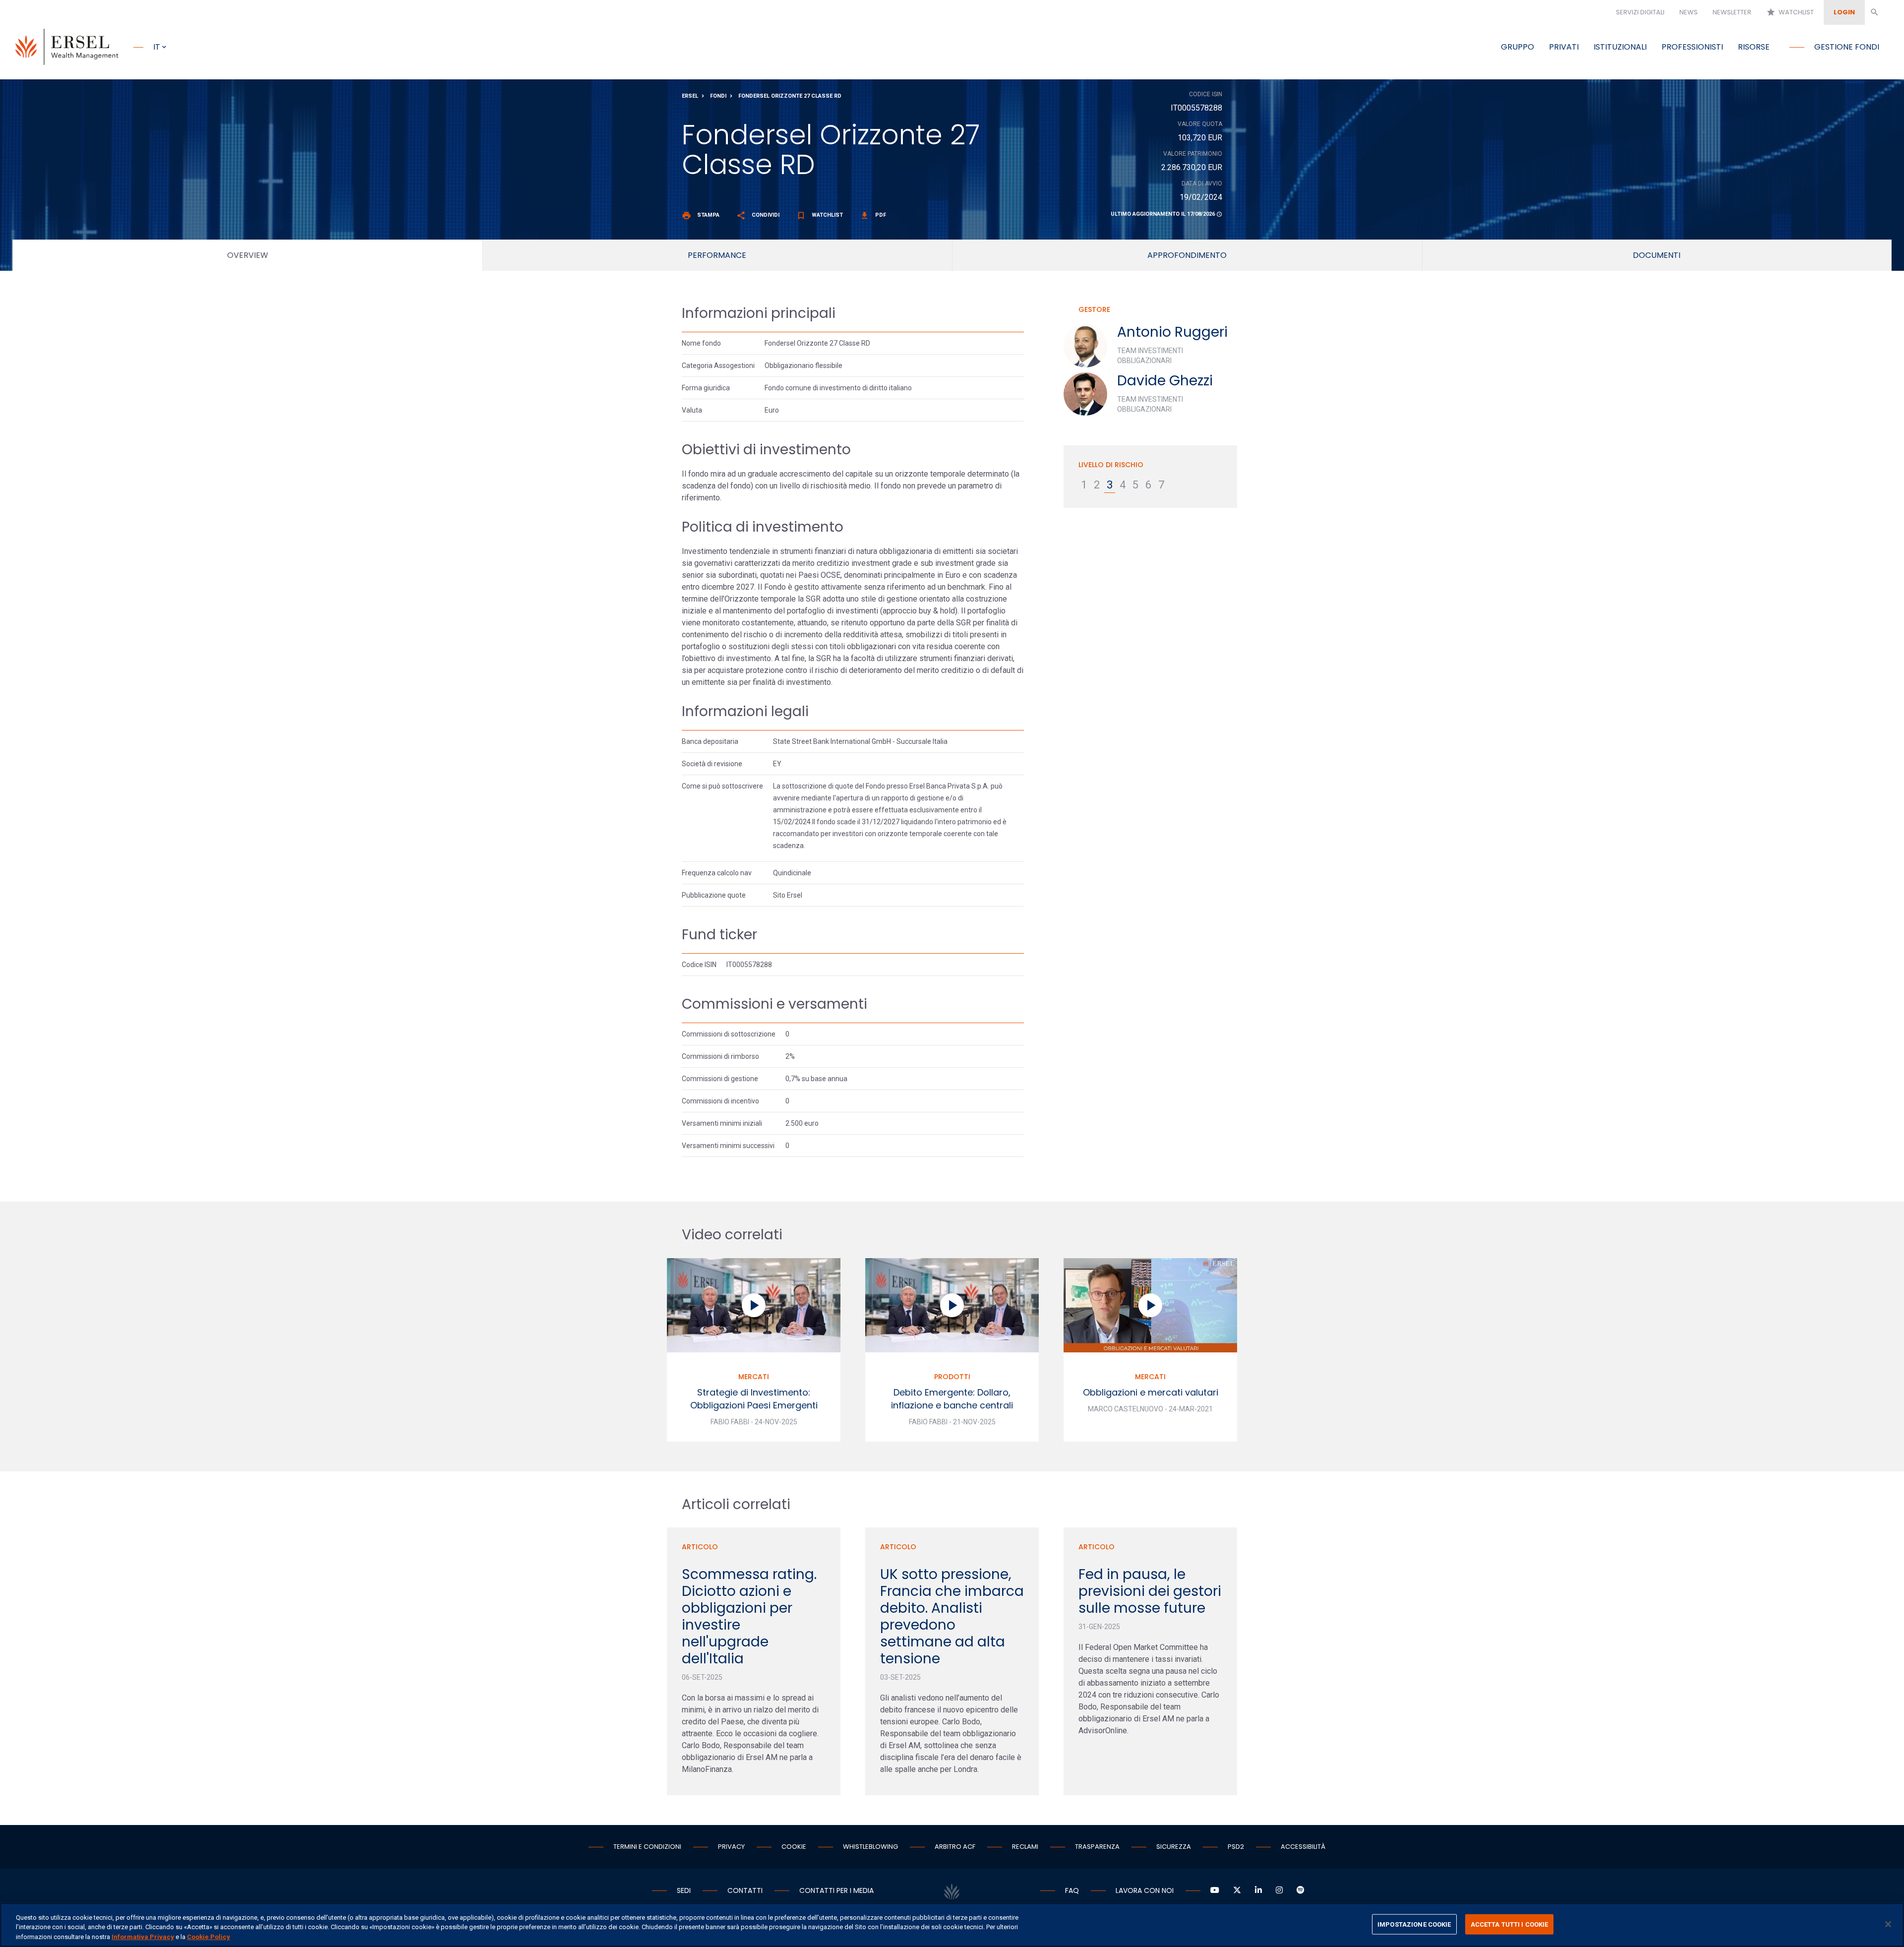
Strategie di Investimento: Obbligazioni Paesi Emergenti (754, 1399)
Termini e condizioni (647, 1847)
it (157, 47)
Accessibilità (1303, 1847)
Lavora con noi (1145, 1890)
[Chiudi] (1888, 1924)
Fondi (718, 96)
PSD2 (1236, 1847)
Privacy (731, 1847)
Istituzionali (1620, 47)
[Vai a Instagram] (1279, 1890)
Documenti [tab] (1657, 255)
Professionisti (1692, 47)
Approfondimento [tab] (1187, 255)
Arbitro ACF (955, 1847)
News (1689, 12)
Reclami (1025, 1847)
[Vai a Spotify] (1301, 1890)
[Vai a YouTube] (1215, 1890)
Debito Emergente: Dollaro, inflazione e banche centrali (952, 1399)
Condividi (758, 215)
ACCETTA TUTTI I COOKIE (1510, 1924)
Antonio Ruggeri (1172, 332)
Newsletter (1732, 12)
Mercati (754, 1377)
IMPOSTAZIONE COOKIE (1414, 1924)
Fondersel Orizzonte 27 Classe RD (790, 96)
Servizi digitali (1640, 12)
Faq (1072, 1890)
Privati (1564, 47)
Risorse (1754, 47)
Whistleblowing (870, 1847)
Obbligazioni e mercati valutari (1151, 1392)
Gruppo (1517, 47)
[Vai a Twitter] (1237, 1890)
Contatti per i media (836, 1890)
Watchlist (1790, 12)
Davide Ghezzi (1165, 381)
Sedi (684, 1890)
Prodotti (952, 1377)
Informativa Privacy (143, 1937)
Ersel (690, 96)
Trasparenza (1097, 1847)
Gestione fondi (1847, 47)
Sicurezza (1174, 1847)
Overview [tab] (248, 255)
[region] (952, 1925)
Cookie (794, 1847)
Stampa (701, 215)
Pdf (873, 215)
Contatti (745, 1890)
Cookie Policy (208, 1937)
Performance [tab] (717, 255)
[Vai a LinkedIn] (1258, 1890)
